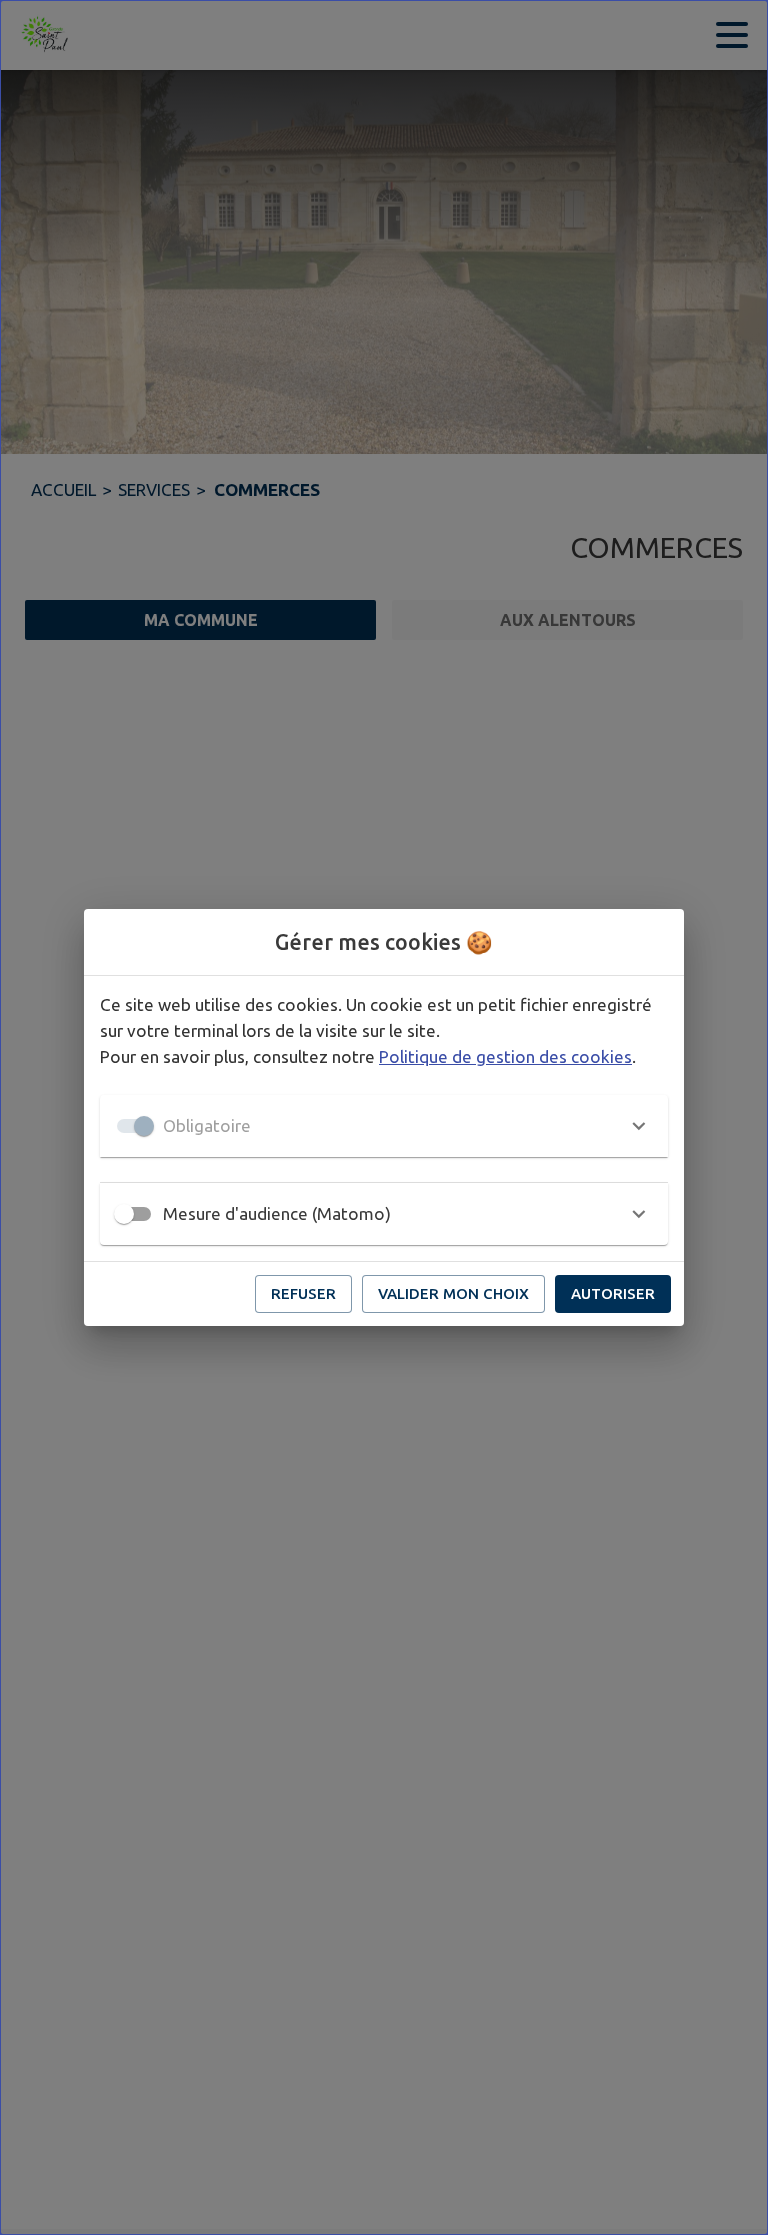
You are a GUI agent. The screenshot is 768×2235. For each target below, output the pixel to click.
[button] (384, 1126)
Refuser (303, 1293)
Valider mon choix (453, 1293)
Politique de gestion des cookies (505, 1056)
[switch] (124, 1214)
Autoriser (613, 1293)
